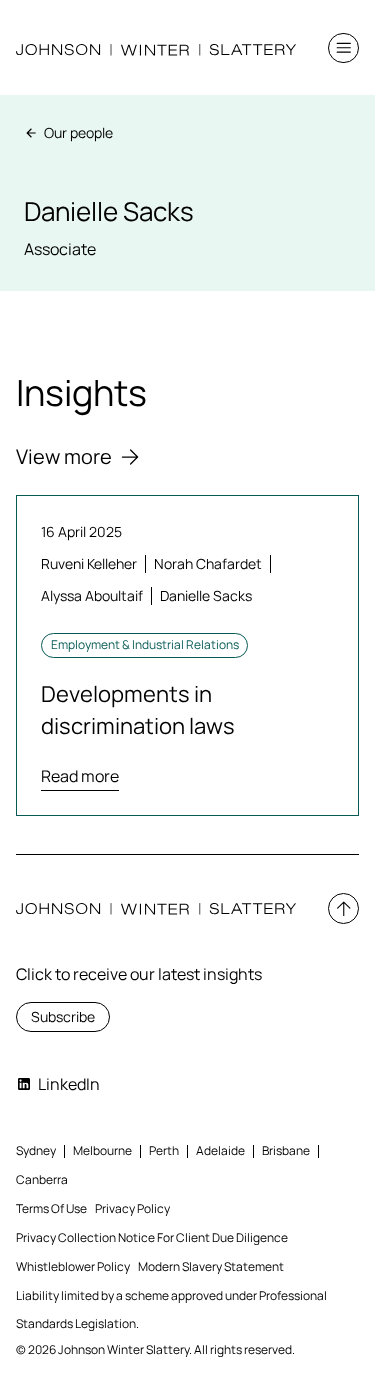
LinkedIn (69, 1084)
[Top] (343, 908)
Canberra (42, 1179)
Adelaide (220, 1150)
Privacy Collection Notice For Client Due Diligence (152, 1237)
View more (64, 456)
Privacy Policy (132, 1208)
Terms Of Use (51, 1208)
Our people (78, 132)
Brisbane (286, 1150)
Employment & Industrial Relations (145, 644)
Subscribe (63, 1016)
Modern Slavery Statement (211, 1266)
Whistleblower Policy (73, 1266)
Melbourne (102, 1150)
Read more (80, 776)
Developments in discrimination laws (138, 710)
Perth (164, 1150)
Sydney (36, 1150)
